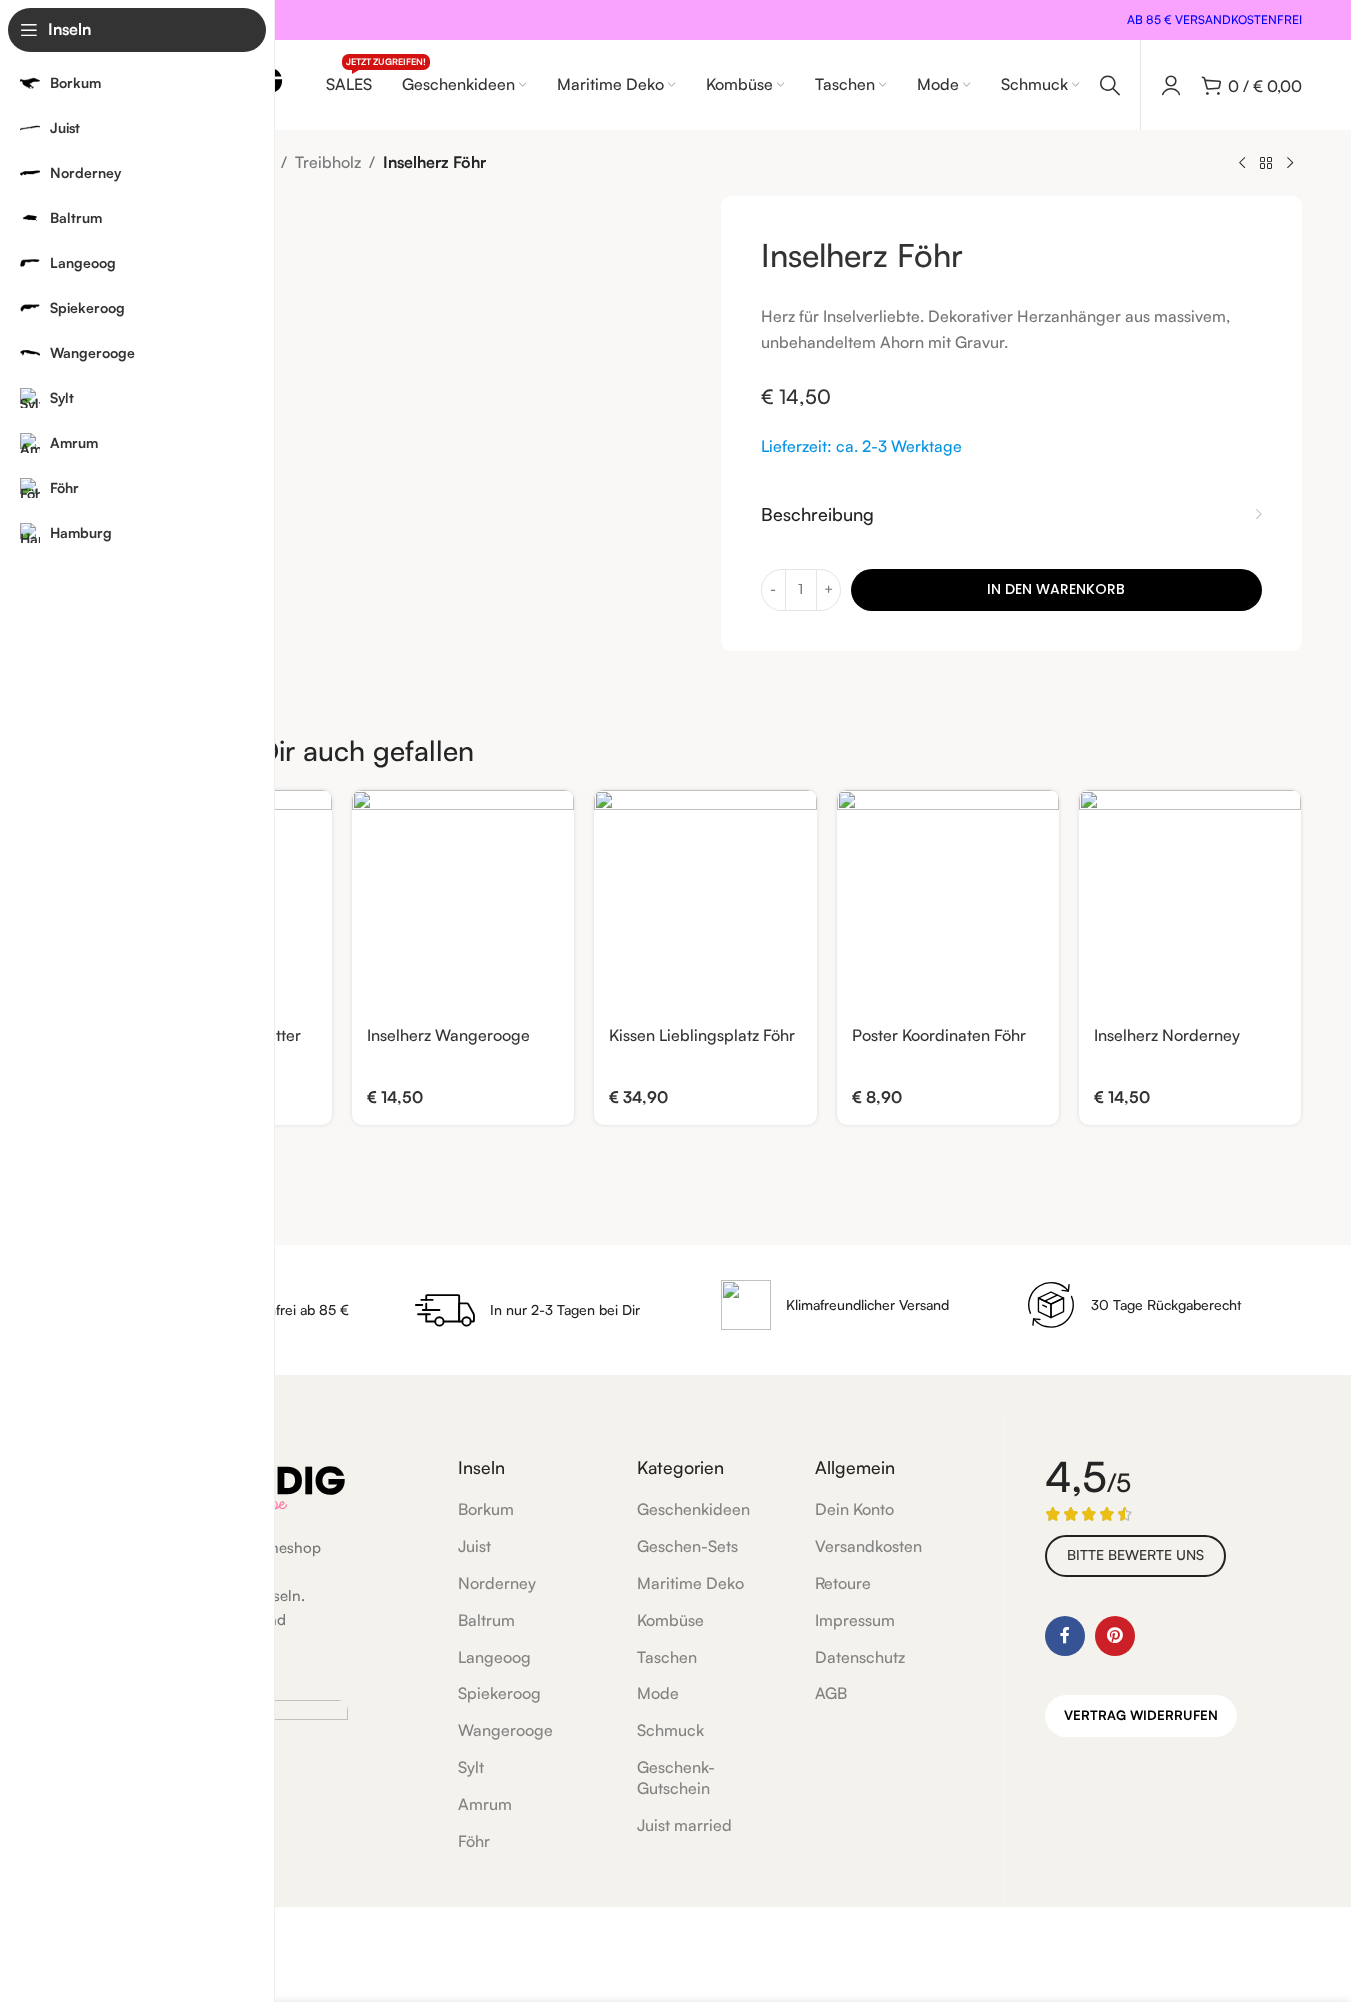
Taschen (667, 1657)
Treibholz (328, 162)
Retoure (843, 1583)
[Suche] (1110, 85)
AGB (831, 1693)
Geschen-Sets (687, 1546)
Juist (474, 1546)
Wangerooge (505, 1730)
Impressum (855, 1620)
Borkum (486, 1509)
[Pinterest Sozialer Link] (1115, 1636)
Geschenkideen (693, 1509)
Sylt (471, 1767)
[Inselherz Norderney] (1190, 901)
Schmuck (670, 1730)
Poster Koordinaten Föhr (939, 1035)
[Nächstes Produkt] (1290, 164)
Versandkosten (868, 1546)
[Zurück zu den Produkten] (1266, 164)
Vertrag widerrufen (1141, 1715)
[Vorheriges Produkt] (1242, 164)
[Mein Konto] (1171, 85)
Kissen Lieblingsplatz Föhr (702, 1035)
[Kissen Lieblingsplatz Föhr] (705, 901)
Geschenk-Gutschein (676, 1777)
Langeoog (494, 1657)
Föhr (474, 1841)
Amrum (485, 1804)
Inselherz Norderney (1167, 1035)
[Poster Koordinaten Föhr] (948, 901)
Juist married (684, 1825)
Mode (658, 1693)
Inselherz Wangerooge (448, 1035)
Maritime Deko (690, 1583)
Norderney (497, 1583)
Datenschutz (860, 1657)
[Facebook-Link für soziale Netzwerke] (1065, 1636)
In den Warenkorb (1056, 589)
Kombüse (670, 1620)
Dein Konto (854, 1509)
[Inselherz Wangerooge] (463, 901)
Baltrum (486, 1620)
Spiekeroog (499, 1693)
